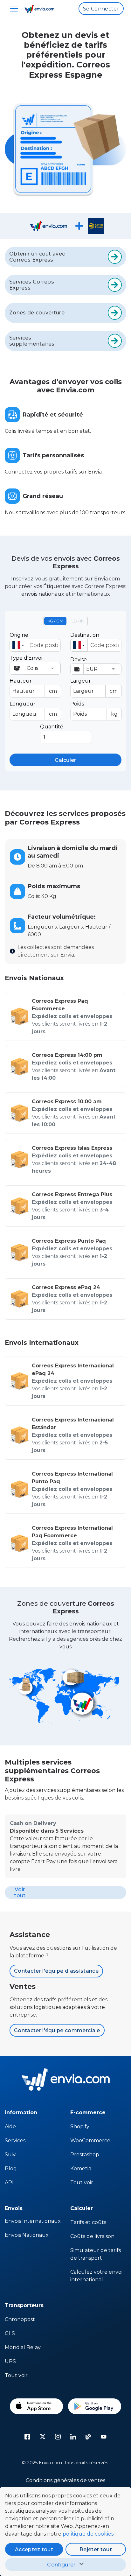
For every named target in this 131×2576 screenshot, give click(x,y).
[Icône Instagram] (58, 2437)
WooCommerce (90, 2141)
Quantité (52, 727)
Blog (11, 2169)
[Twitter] (43, 2437)
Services (15, 2141)
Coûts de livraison (92, 2236)
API (9, 2183)
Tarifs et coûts (88, 2222)
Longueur (33, 709)
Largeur (94, 686)
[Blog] (88, 2437)
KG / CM (55, 621)
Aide (10, 2127)
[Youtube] (104, 2437)
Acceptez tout (34, 2549)
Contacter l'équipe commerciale (57, 2030)
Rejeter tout (96, 2549)
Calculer (65, 760)
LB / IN (78, 621)
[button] (18, 645)
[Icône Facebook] (27, 2437)
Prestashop (85, 2155)
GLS (10, 2333)
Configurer (61, 2565)
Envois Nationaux (27, 2235)
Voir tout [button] (20, 1892)
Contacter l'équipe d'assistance (56, 1971)
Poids (94, 709)
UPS (10, 2361)
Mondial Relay (23, 2347)
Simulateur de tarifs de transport (96, 2254)
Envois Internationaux (33, 2221)
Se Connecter (101, 9)
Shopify (80, 2127)
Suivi (11, 2155)
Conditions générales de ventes (65, 2480)
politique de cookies (88, 2534)
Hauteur (33, 686)
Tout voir (82, 2183)
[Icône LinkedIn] (73, 2437)
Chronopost (20, 2319)
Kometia (81, 2169)
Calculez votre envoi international (96, 2276)
